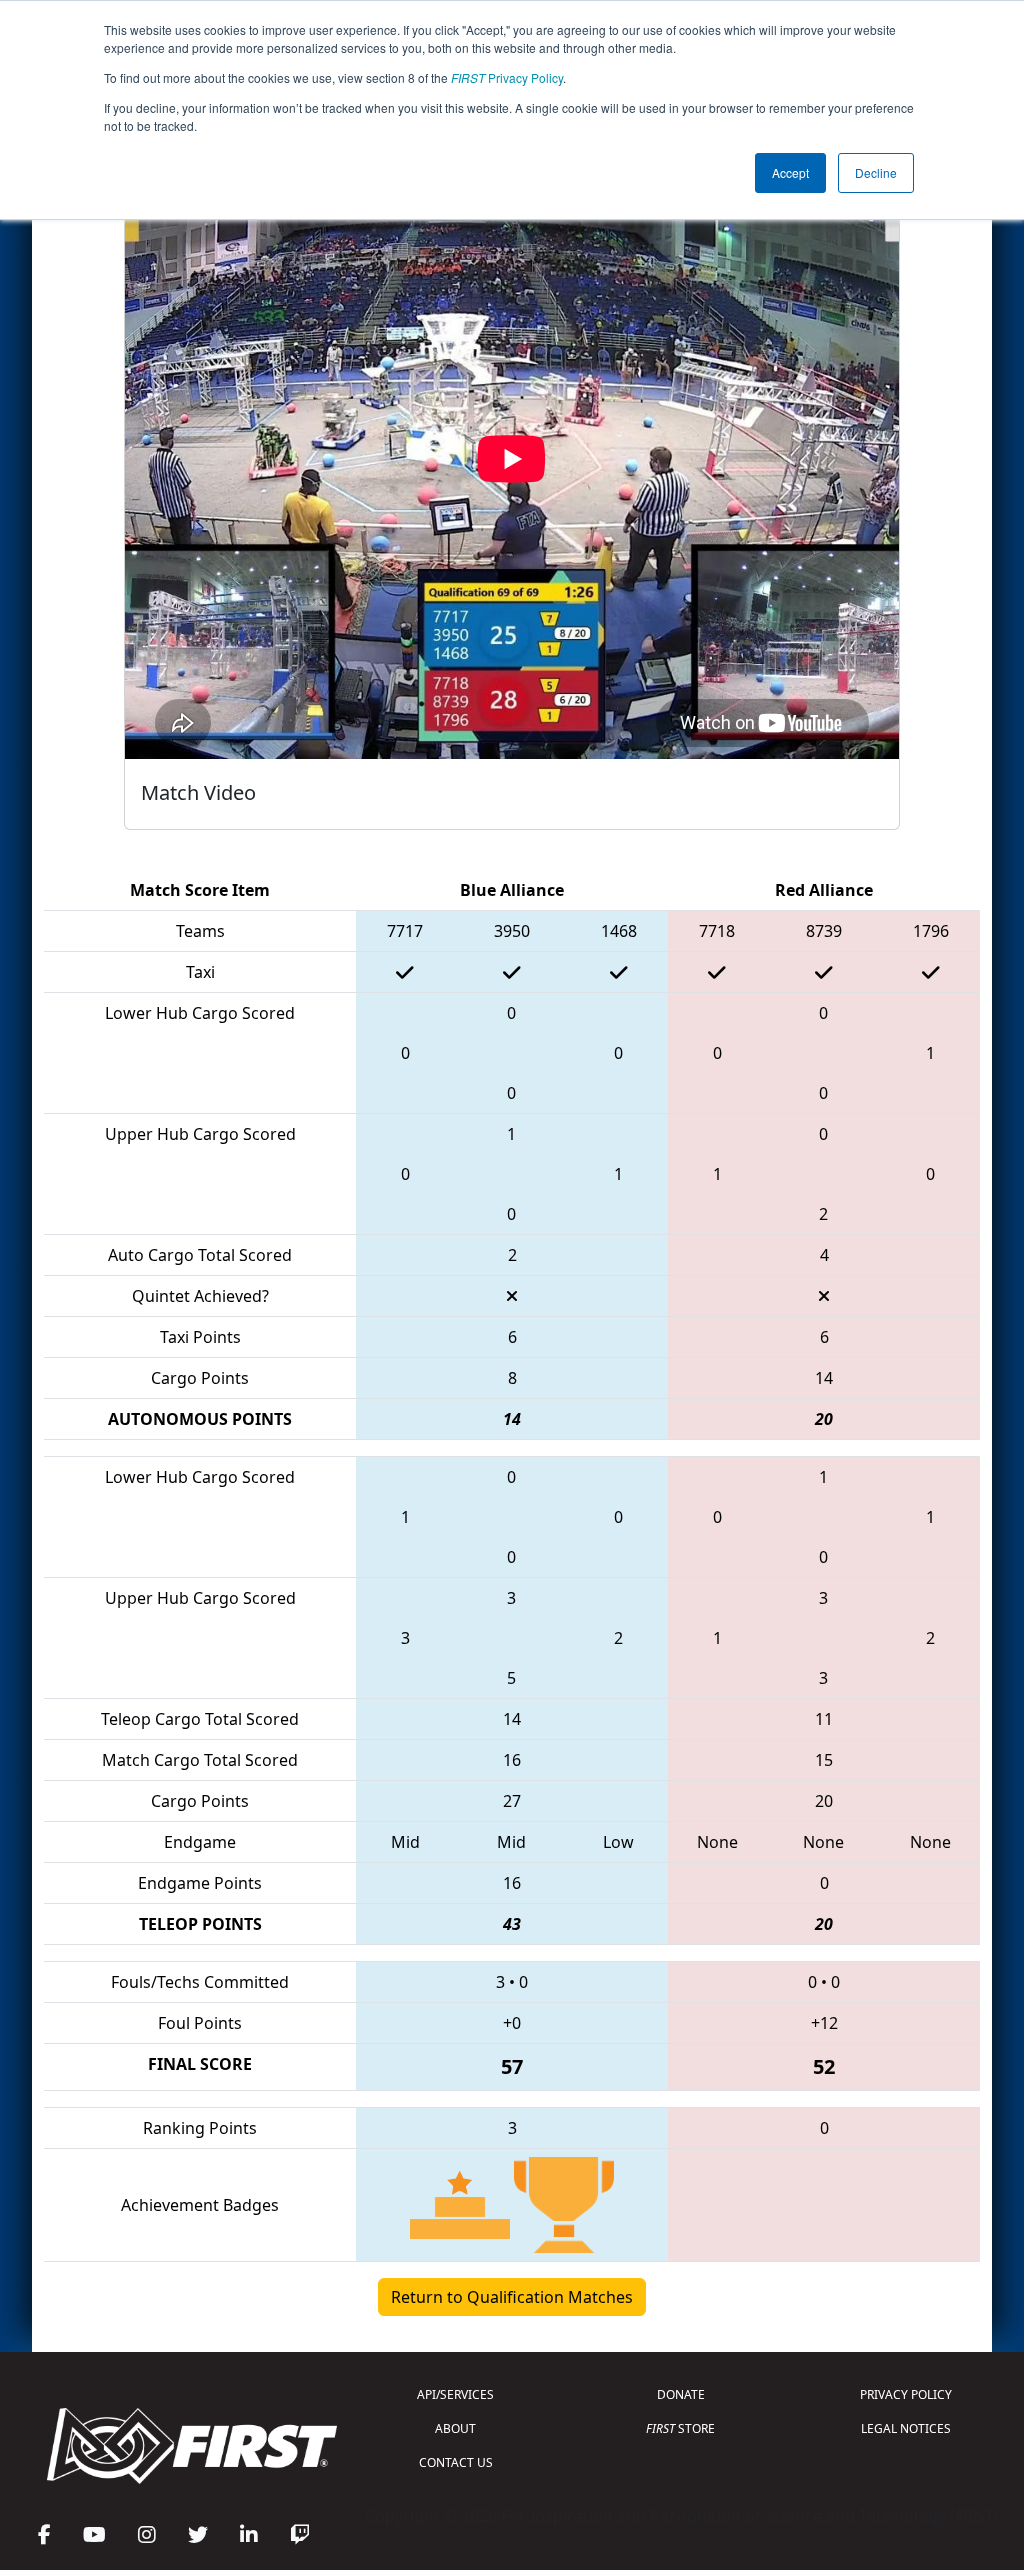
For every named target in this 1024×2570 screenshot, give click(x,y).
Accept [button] (790, 172)
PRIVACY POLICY (906, 2394)
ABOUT (455, 2428)
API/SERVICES (455, 2394)
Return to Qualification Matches (512, 2297)
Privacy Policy (507, 77)
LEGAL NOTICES (906, 2428)
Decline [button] (876, 172)
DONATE (681, 2394)
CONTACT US (456, 2462)
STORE (680, 2428)
